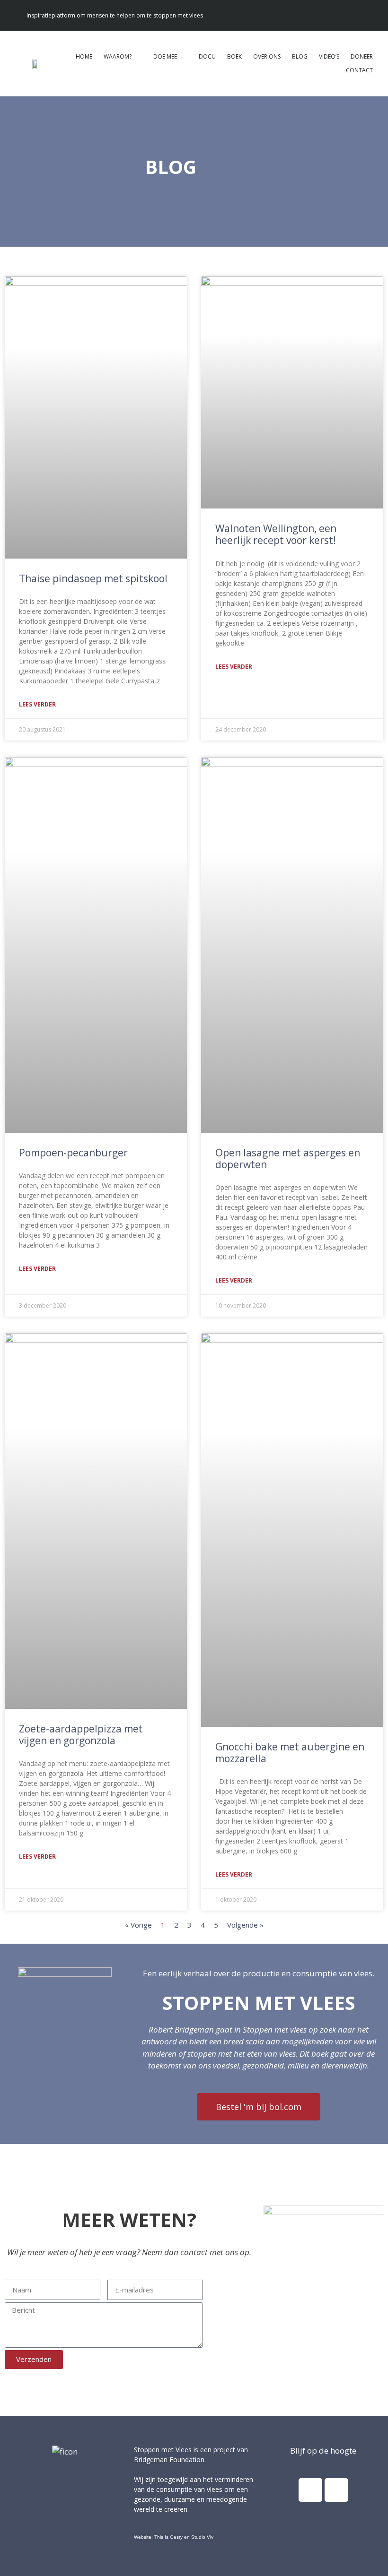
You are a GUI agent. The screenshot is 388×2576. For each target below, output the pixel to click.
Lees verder (37, 704)
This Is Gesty (168, 2537)
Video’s (329, 56)
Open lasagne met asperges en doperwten (288, 1159)
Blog (300, 56)
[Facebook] (310, 2490)
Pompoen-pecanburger (73, 1153)
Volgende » (245, 1925)
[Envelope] (369, 15)
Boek (234, 56)
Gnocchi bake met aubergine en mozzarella (290, 1753)
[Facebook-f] (351, 15)
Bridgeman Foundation (169, 2460)
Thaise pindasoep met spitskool (93, 578)
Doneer (362, 56)
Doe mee (165, 56)
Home (84, 56)
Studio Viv (202, 2537)
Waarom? (118, 56)
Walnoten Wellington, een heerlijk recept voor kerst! (276, 534)
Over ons (267, 56)
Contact (359, 70)
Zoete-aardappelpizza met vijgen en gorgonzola (81, 1735)
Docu (207, 56)
